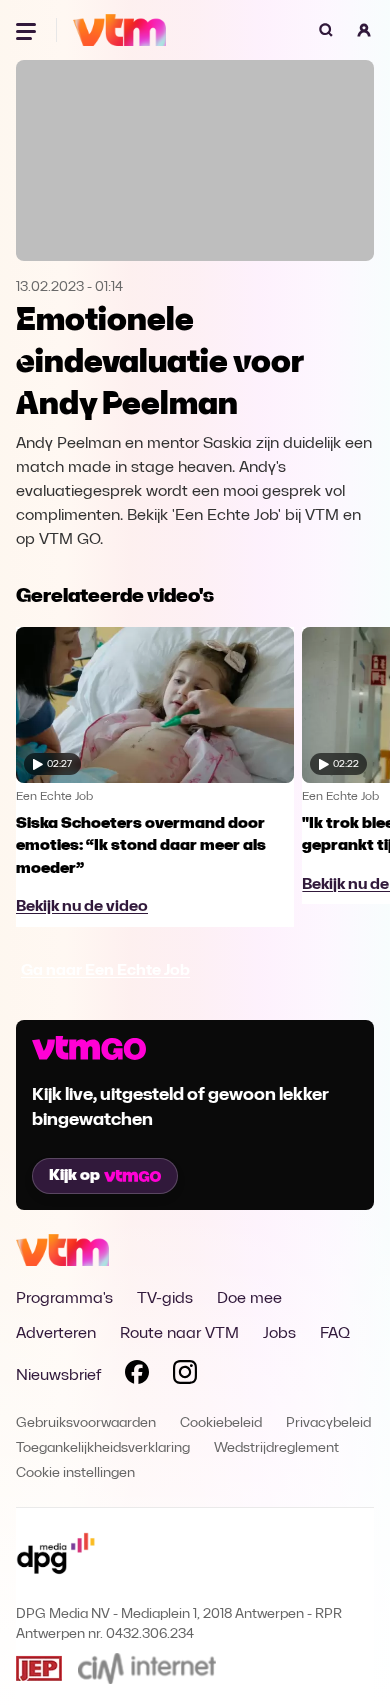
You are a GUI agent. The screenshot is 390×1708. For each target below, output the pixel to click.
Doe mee (249, 1299)
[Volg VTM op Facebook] (137, 1376)
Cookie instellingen (75, 1473)
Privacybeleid (328, 1423)
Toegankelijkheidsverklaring (103, 1448)
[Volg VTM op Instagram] (185, 1376)
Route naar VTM (179, 1334)
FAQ (335, 1334)
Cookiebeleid (221, 1423)
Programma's (64, 1299)
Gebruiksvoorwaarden (86, 1423)
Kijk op (74, 1176)
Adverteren (56, 1334)
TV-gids (165, 1299)
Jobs (279, 1334)
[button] (364, 30)
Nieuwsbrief (58, 1376)
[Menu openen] (28, 30)
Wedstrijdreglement (276, 1448)
